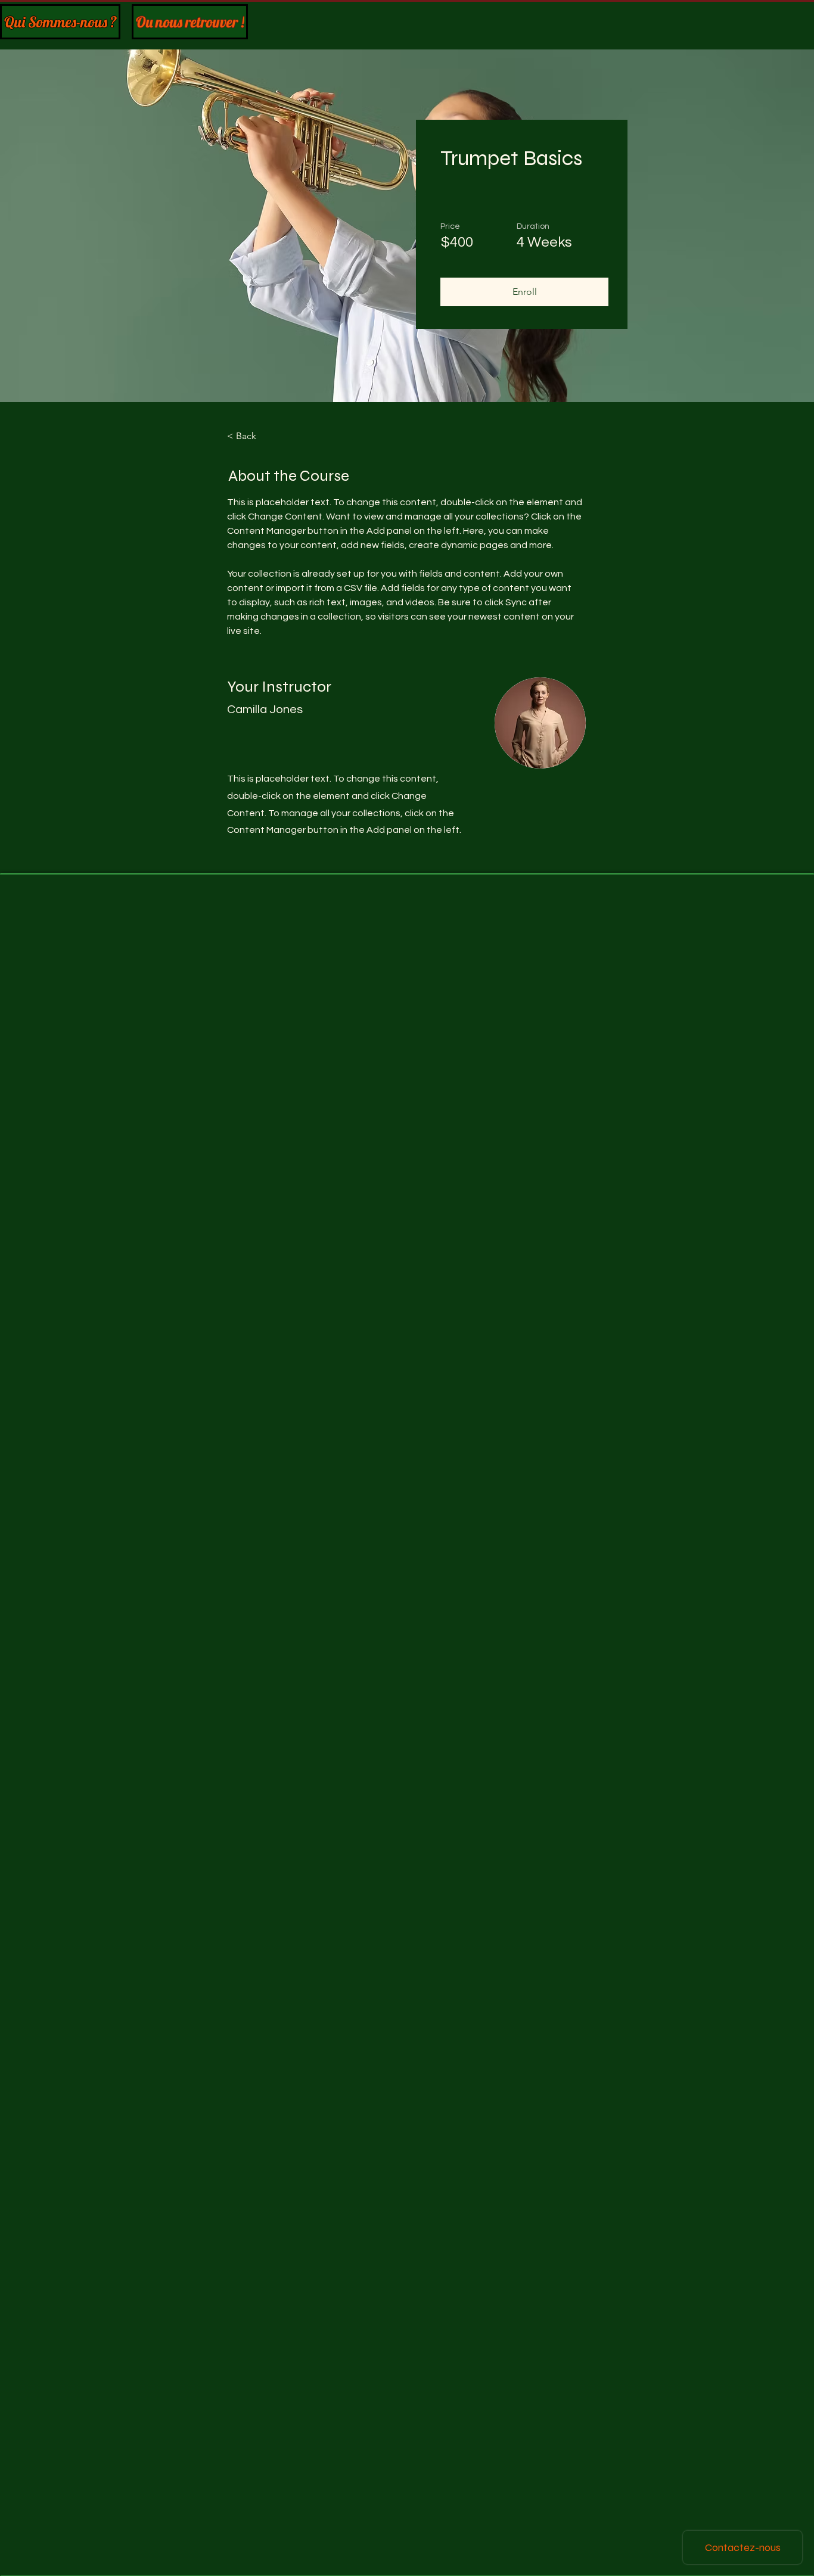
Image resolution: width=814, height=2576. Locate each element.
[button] (524, 292)
